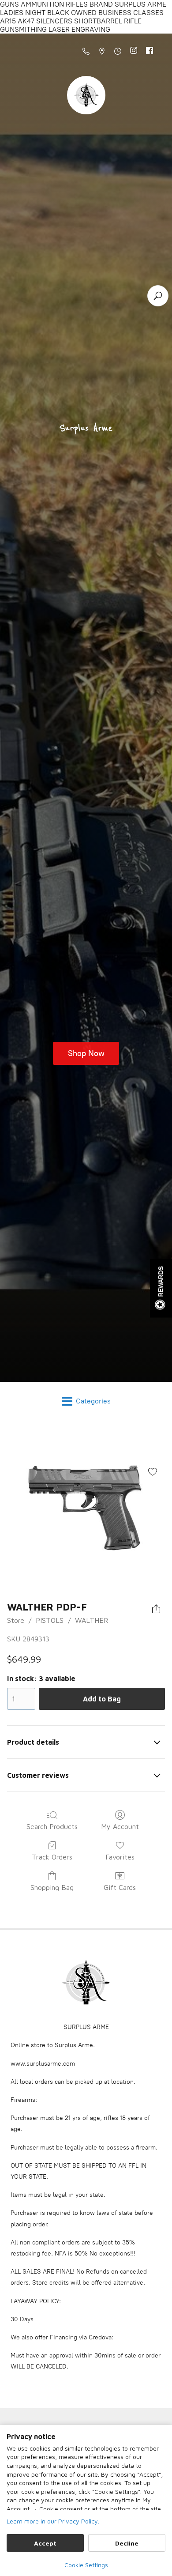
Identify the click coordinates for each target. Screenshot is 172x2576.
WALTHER (92, 1620)
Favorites (120, 1857)
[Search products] (158, 296)
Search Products (52, 1826)
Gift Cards (120, 1887)
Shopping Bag (52, 1887)
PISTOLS (50, 1620)
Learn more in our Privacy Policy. (53, 2521)
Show (161, 1288)
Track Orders (52, 1857)
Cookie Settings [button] (86, 2565)
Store (16, 1620)
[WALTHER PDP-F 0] (86, 1509)
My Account (120, 1826)
